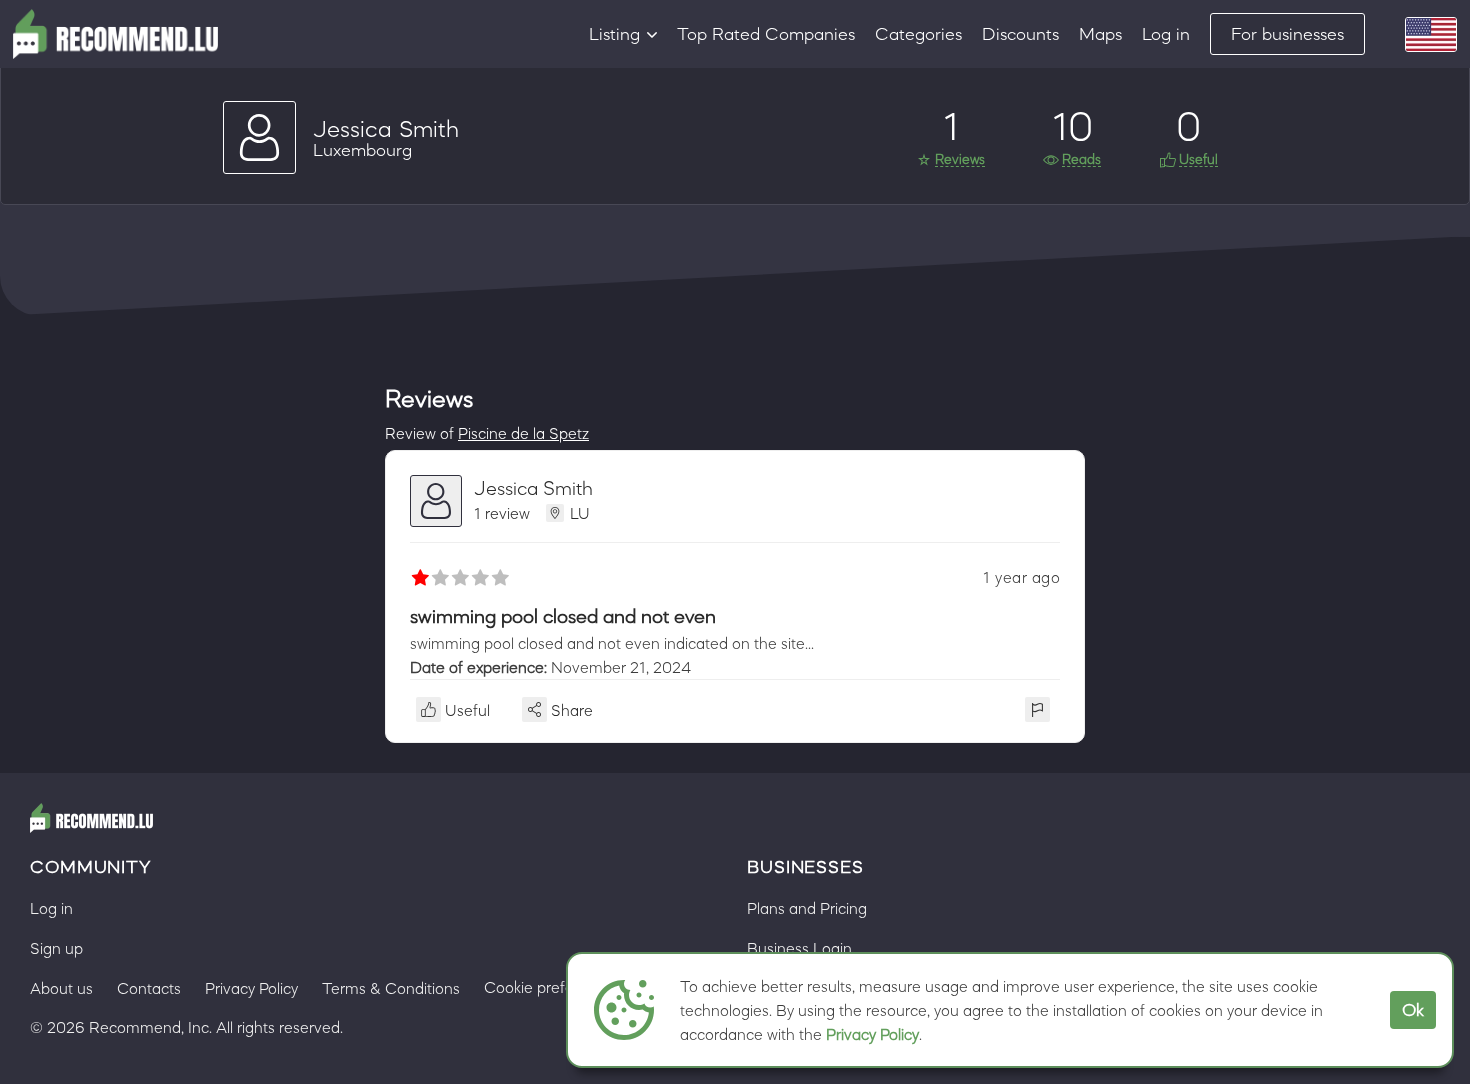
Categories (918, 34)
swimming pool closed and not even (563, 616)
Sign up (56, 948)
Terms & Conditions (391, 988)
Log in (1166, 34)
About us (61, 988)
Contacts (149, 988)
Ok (1413, 1010)
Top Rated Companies (766, 34)
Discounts (1020, 34)
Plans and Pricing (807, 908)
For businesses (1287, 34)
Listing (614, 34)
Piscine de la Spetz (523, 433)
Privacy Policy (872, 1034)
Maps (1100, 34)
